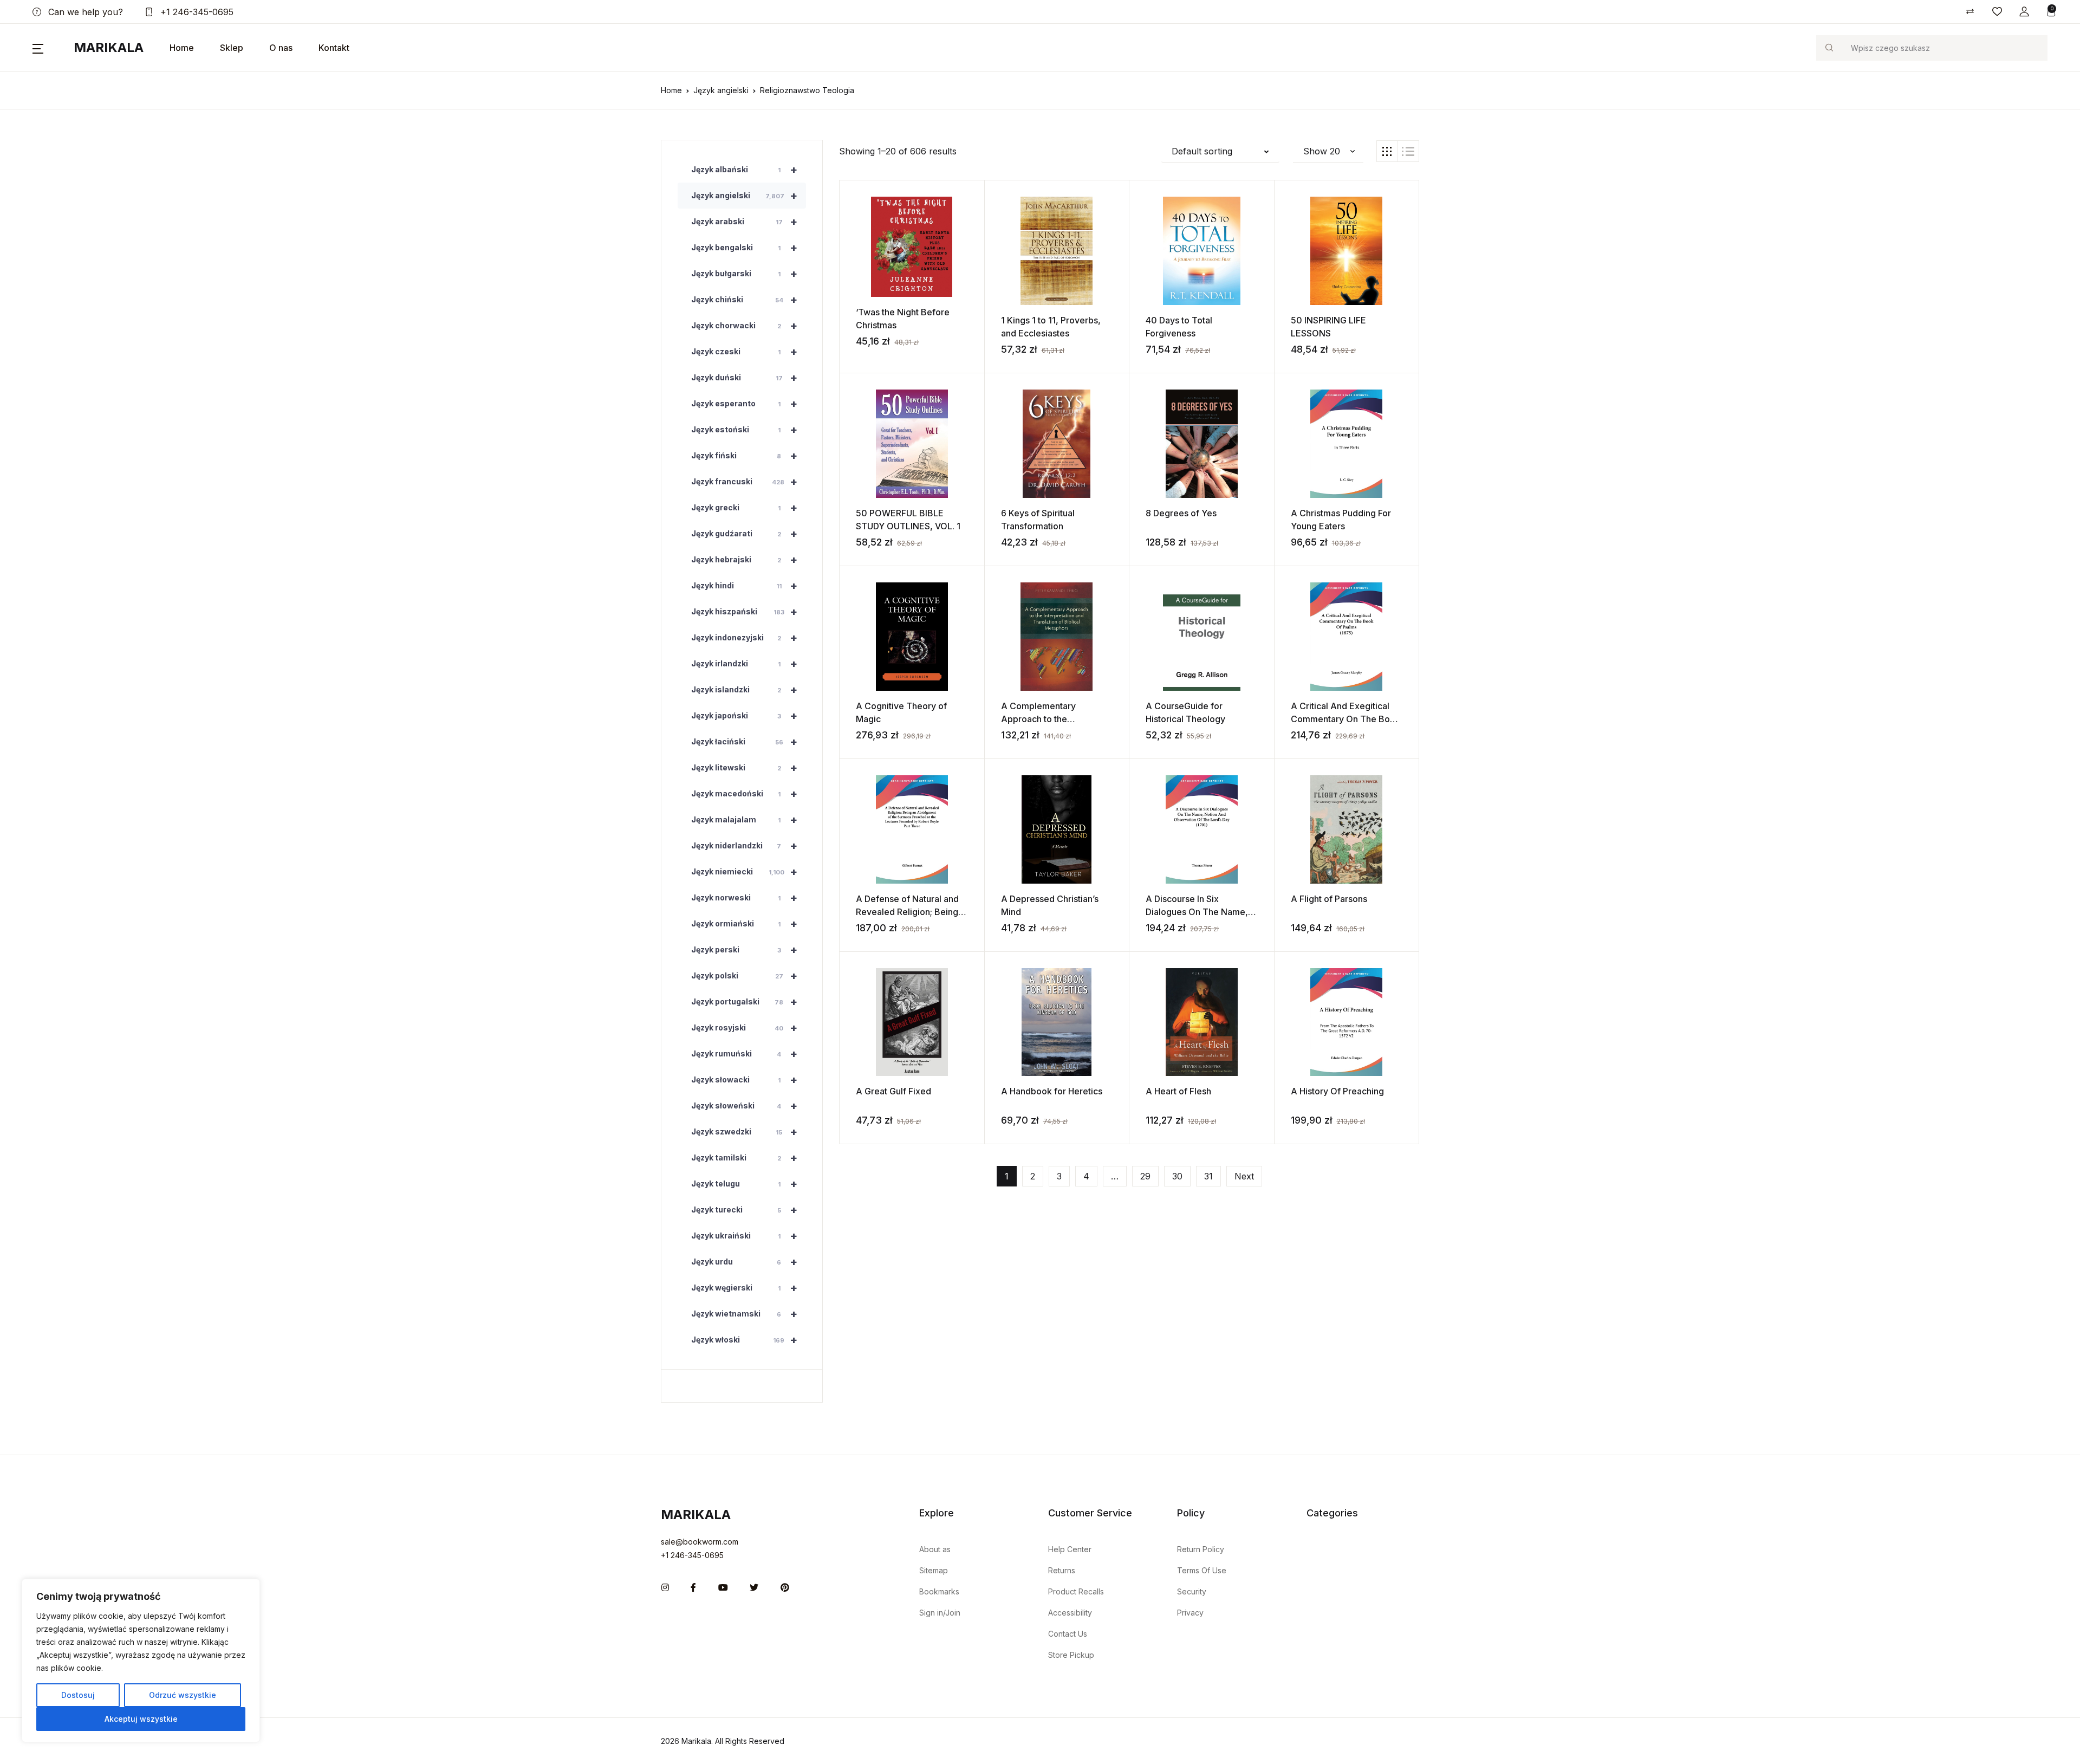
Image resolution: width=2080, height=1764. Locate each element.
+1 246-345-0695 (196, 12)
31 (1208, 1176)
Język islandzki (744, 690)
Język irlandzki (744, 664)
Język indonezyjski (744, 638)
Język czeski (744, 352)
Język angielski (721, 90)
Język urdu (744, 1262)
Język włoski (744, 1340)
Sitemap (934, 1570)
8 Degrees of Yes (1181, 513)
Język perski (744, 950)
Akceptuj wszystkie (141, 1719)
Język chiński (744, 300)
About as (935, 1549)
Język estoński (744, 430)
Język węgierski (744, 1288)
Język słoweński (744, 1106)
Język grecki (744, 508)
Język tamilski (744, 1158)
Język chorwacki (744, 326)
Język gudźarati (744, 534)
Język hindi (744, 586)
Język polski (744, 976)
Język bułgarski (744, 274)
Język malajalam (744, 820)
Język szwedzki (744, 1132)
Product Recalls (1076, 1591)
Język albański (744, 170)
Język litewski (744, 768)
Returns (1062, 1570)
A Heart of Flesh (1178, 1091)
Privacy (1190, 1613)
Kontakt (334, 48)
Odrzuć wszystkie (183, 1695)
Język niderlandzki (744, 846)
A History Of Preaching (1337, 1091)
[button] (2024, 12)
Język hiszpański (744, 612)
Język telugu (744, 1184)
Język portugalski (744, 1002)
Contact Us (1068, 1634)
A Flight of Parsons (1329, 899)
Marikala (109, 47)
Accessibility (1070, 1613)
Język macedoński (744, 794)
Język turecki (744, 1210)
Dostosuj (78, 1695)
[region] (141, 1661)
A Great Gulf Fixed (893, 1091)
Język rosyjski (744, 1028)
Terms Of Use (1202, 1570)
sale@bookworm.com (700, 1542)
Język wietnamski (744, 1314)
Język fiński (744, 456)
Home (182, 48)
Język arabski (744, 222)
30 (1177, 1176)
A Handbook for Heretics (1052, 1091)
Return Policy (1201, 1549)
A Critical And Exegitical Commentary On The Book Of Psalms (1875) (1345, 719)
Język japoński (744, 716)
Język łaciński (744, 742)
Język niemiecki (744, 872)
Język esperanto (744, 404)
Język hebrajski (744, 560)
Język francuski (744, 482)
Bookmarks (939, 1591)
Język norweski (744, 898)
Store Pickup (1071, 1655)
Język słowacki (744, 1080)
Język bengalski (744, 248)
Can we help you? (84, 12)
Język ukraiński (744, 1236)
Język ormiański (744, 924)
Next (1244, 1176)
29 (1145, 1176)
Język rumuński (744, 1054)
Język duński (744, 378)
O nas (281, 48)
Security (1192, 1591)
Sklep (232, 48)
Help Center (1070, 1549)
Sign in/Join (940, 1613)
